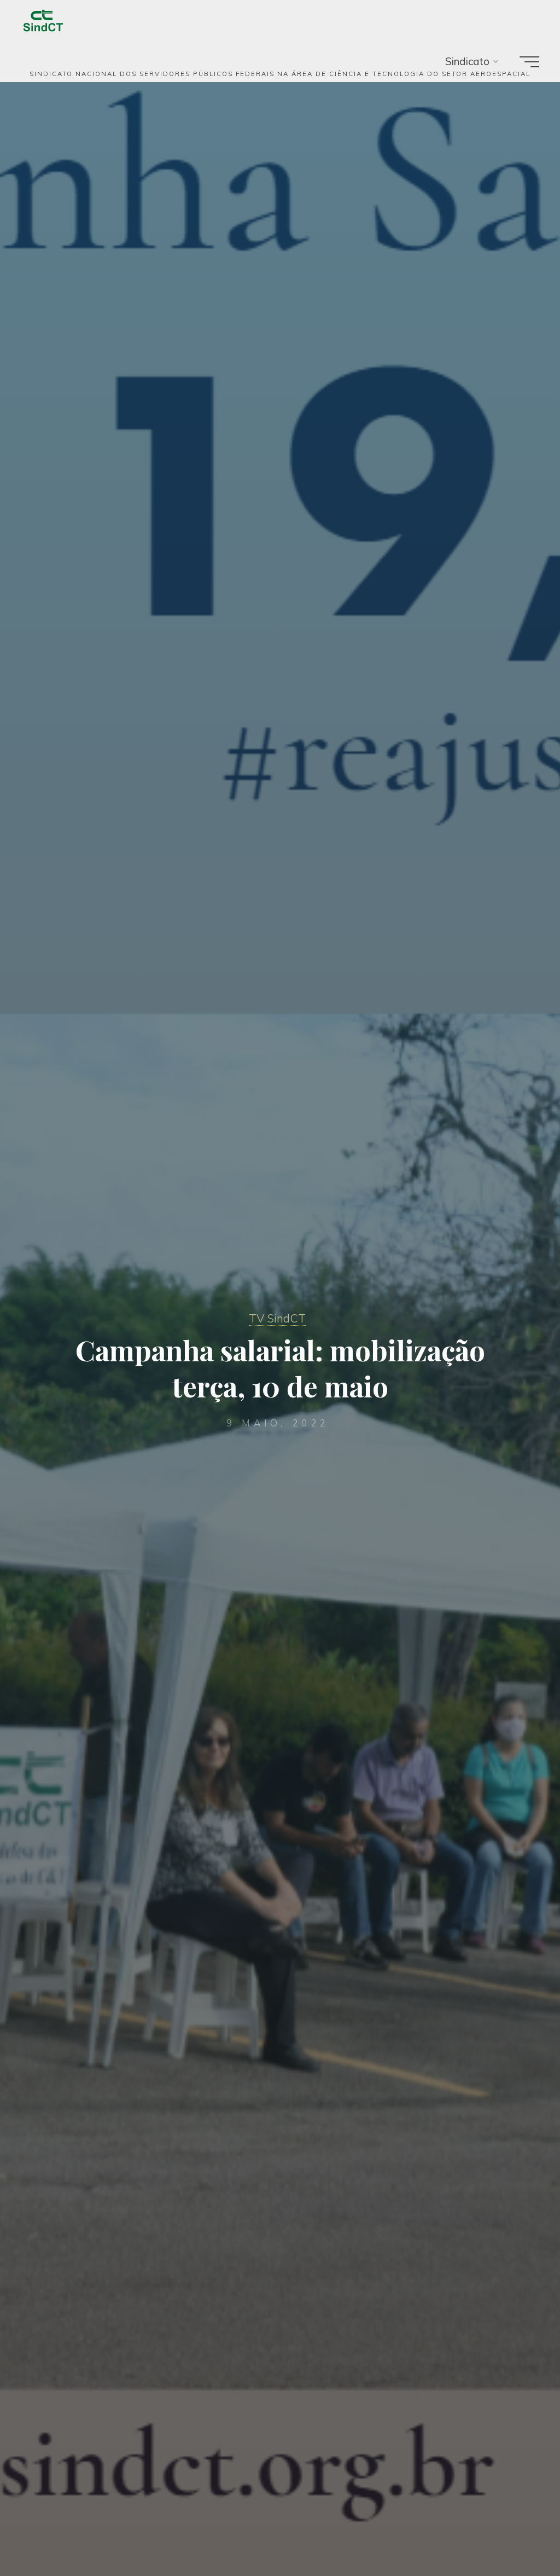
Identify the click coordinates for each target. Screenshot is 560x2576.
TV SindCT (277, 1318)
